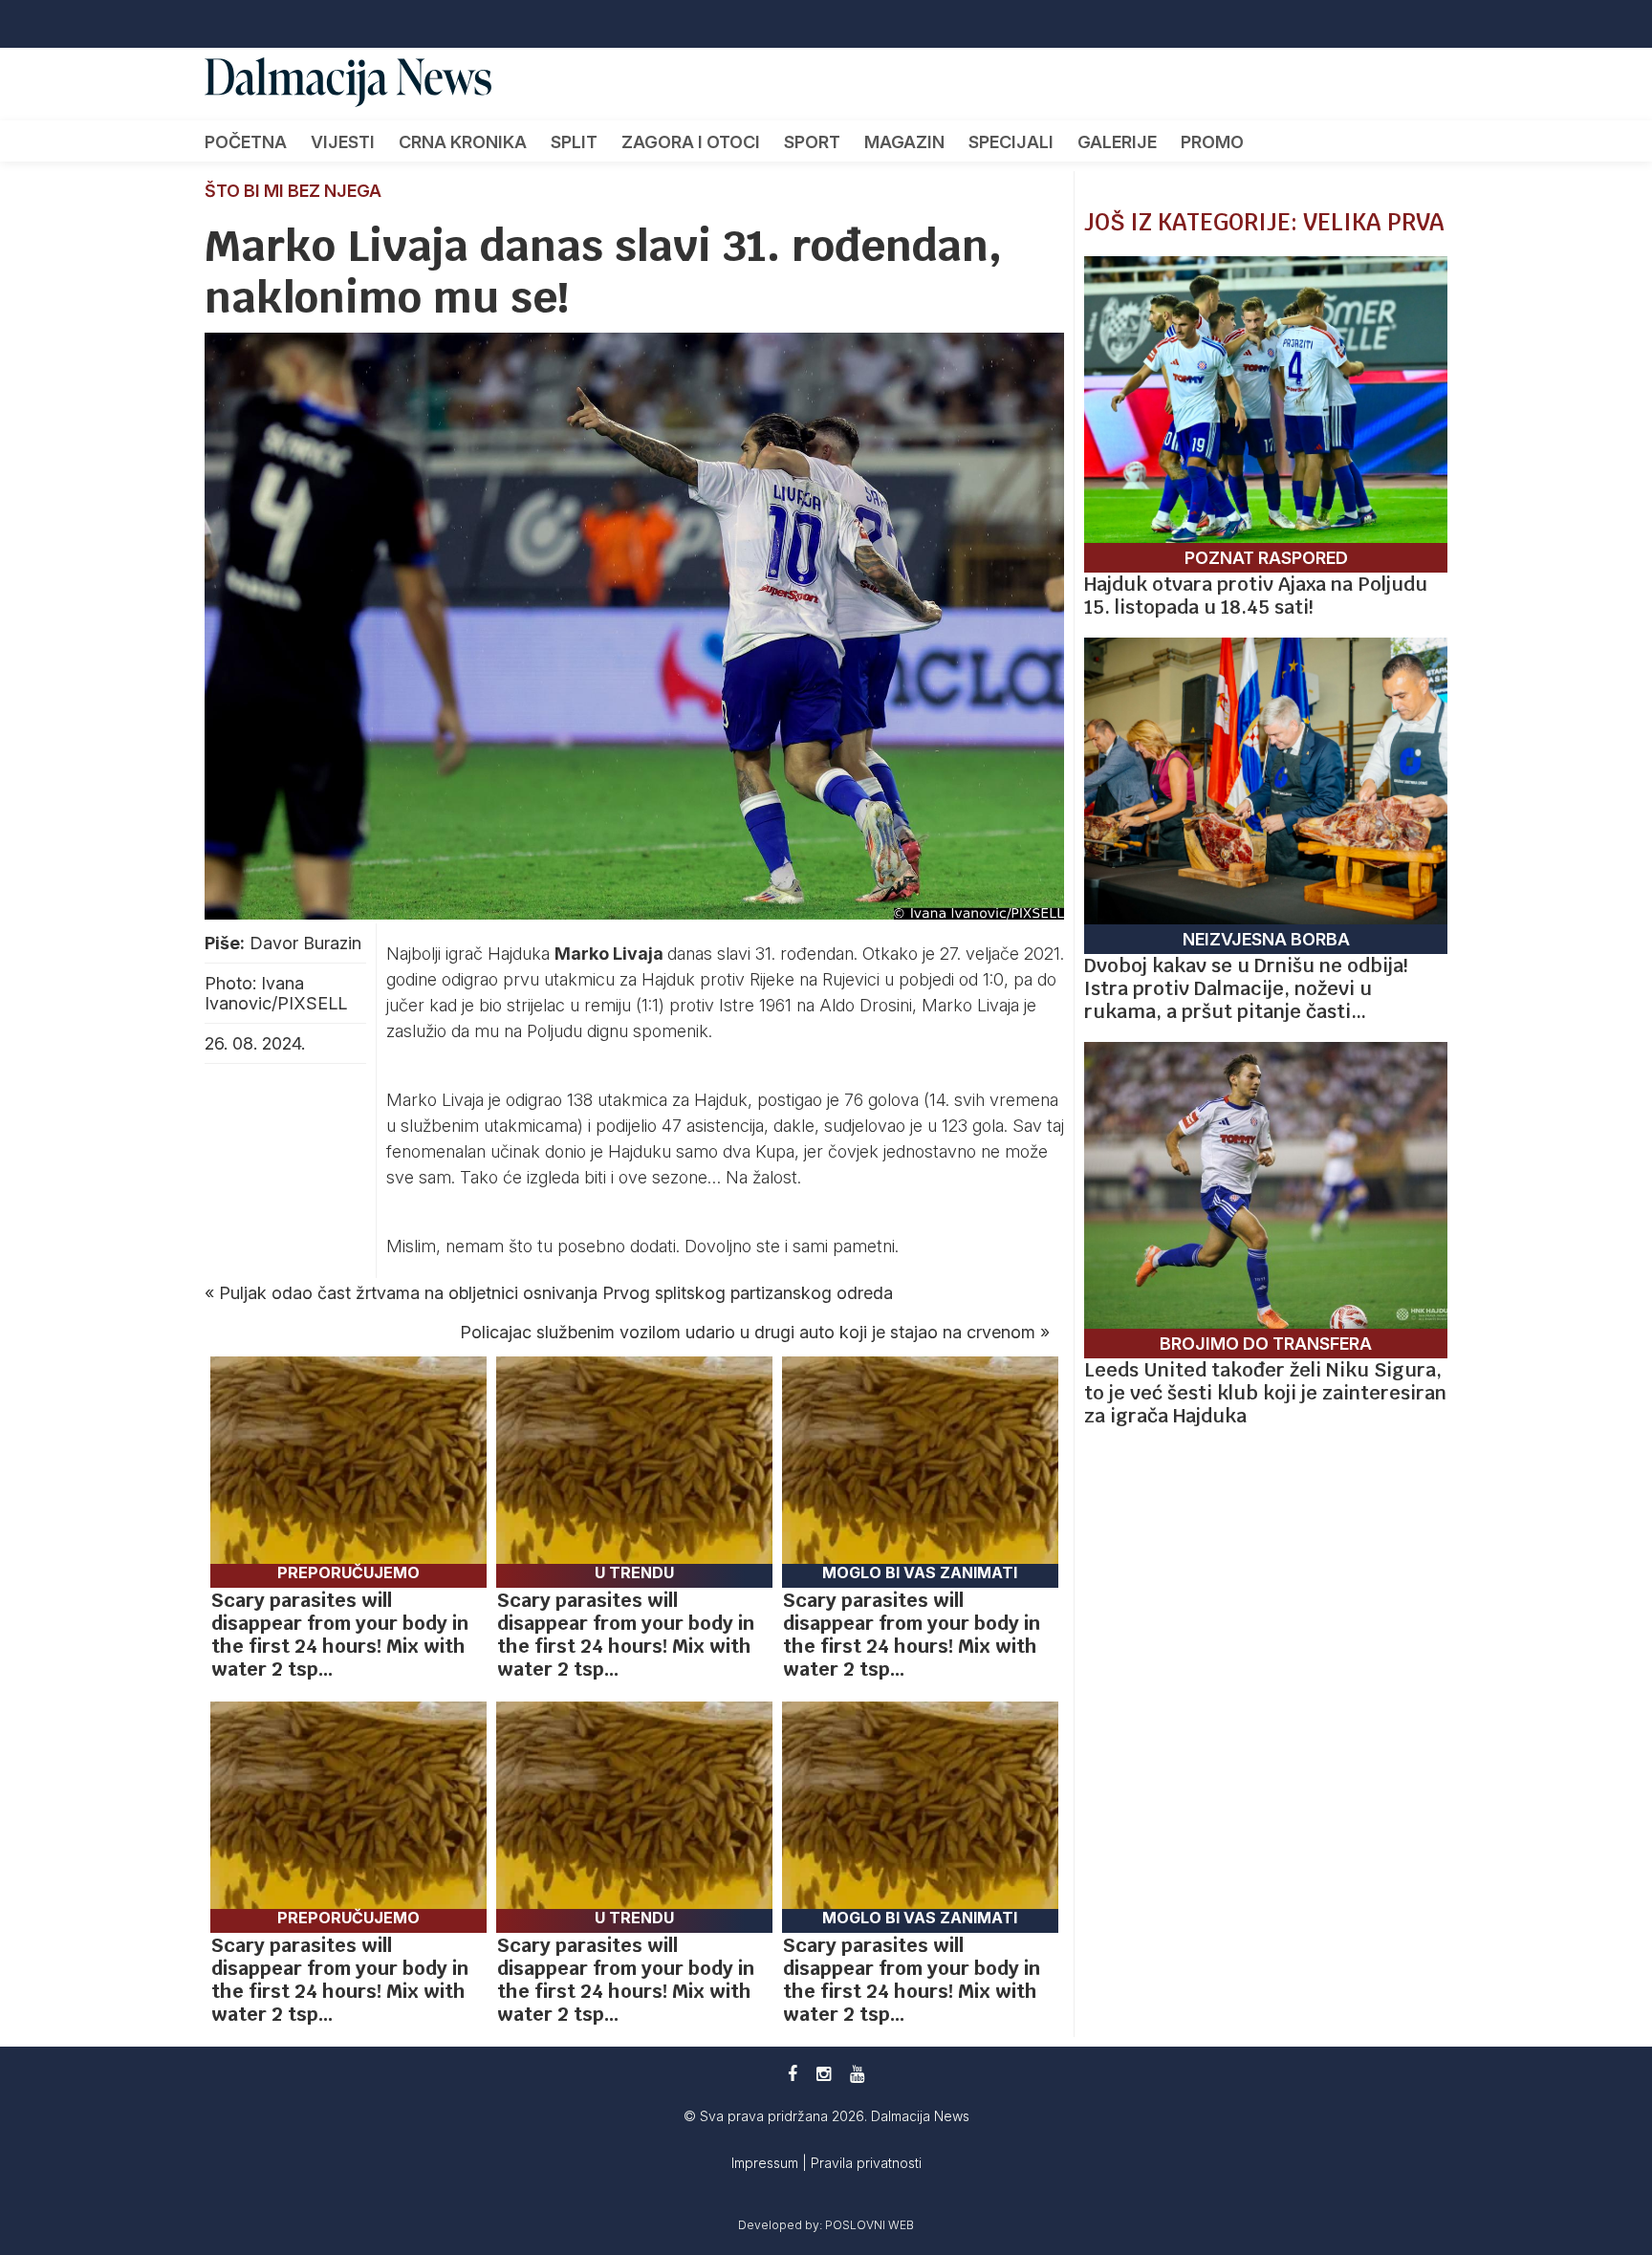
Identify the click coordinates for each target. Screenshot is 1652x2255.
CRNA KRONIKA (463, 142)
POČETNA (246, 142)
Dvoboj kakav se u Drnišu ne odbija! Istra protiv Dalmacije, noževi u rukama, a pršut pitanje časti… (1246, 988)
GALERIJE (1117, 142)
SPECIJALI (1011, 142)
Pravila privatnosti (866, 2163)
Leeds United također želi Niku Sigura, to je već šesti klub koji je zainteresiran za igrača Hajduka (1265, 1393)
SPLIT (574, 142)
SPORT (812, 142)
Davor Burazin (305, 943)
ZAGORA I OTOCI (691, 142)
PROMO (1212, 142)
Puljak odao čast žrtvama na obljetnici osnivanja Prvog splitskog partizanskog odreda (556, 1293)
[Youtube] (857, 2074)
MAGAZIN (904, 142)
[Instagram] (824, 2074)
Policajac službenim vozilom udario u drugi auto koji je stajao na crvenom (748, 1332)
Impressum (767, 2163)
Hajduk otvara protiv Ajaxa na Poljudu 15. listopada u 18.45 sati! (1256, 596)
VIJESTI (343, 142)
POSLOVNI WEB (869, 2225)
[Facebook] (793, 2074)
